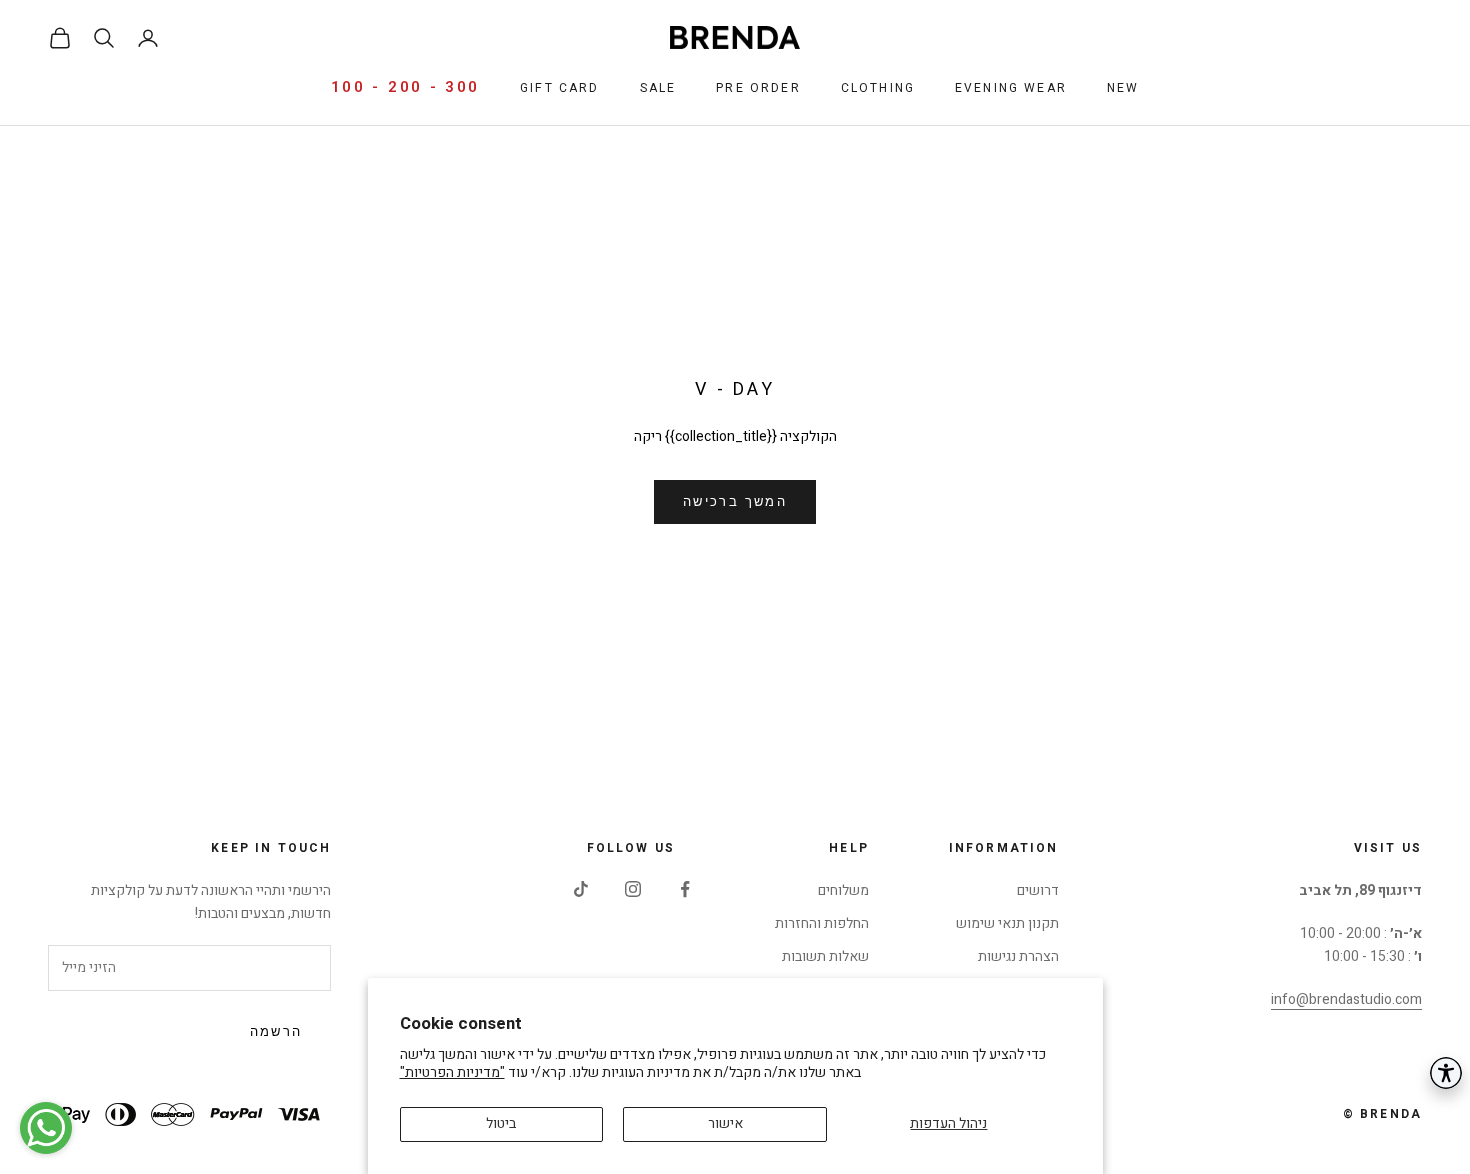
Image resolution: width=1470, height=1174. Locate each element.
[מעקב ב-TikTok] (581, 889)
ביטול (501, 1123)
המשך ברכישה (735, 502)
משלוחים (843, 890)
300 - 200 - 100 (406, 87)
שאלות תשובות (825, 956)
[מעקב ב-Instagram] (633, 889)
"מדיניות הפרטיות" (452, 1072)
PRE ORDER (758, 88)
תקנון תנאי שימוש (1007, 923)
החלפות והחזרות (822, 923)
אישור (725, 1123)
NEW (1123, 88)
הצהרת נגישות (1018, 956)
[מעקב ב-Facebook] (685, 889)
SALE (658, 88)
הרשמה (276, 1032)
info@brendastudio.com (1346, 999)
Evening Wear (1011, 88)
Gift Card (559, 88)
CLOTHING (878, 88)
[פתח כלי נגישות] (1446, 1073)
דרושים (1038, 890)
